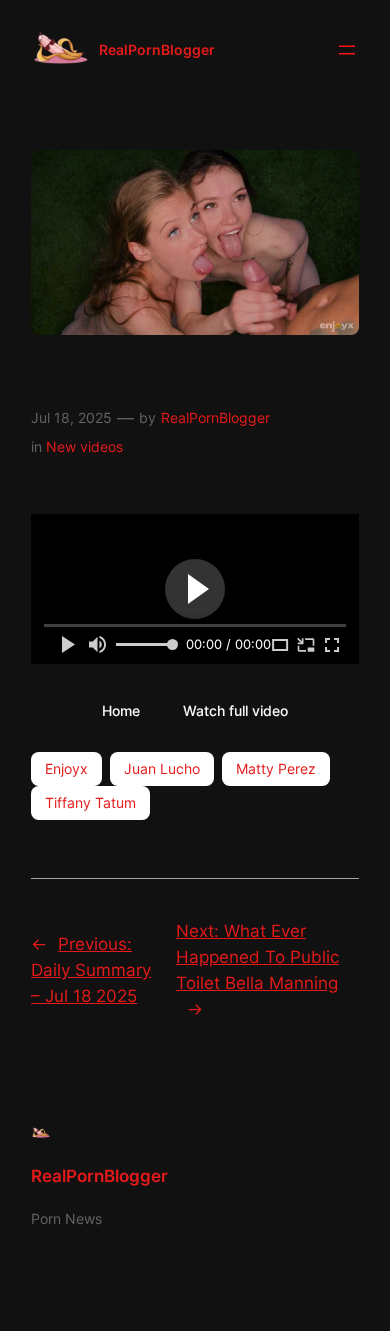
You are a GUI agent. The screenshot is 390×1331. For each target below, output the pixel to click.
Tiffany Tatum (90, 802)
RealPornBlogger (157, 49)
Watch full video (235, 710)
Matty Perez (276, 768)
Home (121, 710)
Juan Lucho (162, 768)
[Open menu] (347, 50)
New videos (84, 446)
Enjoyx (66, 768)
